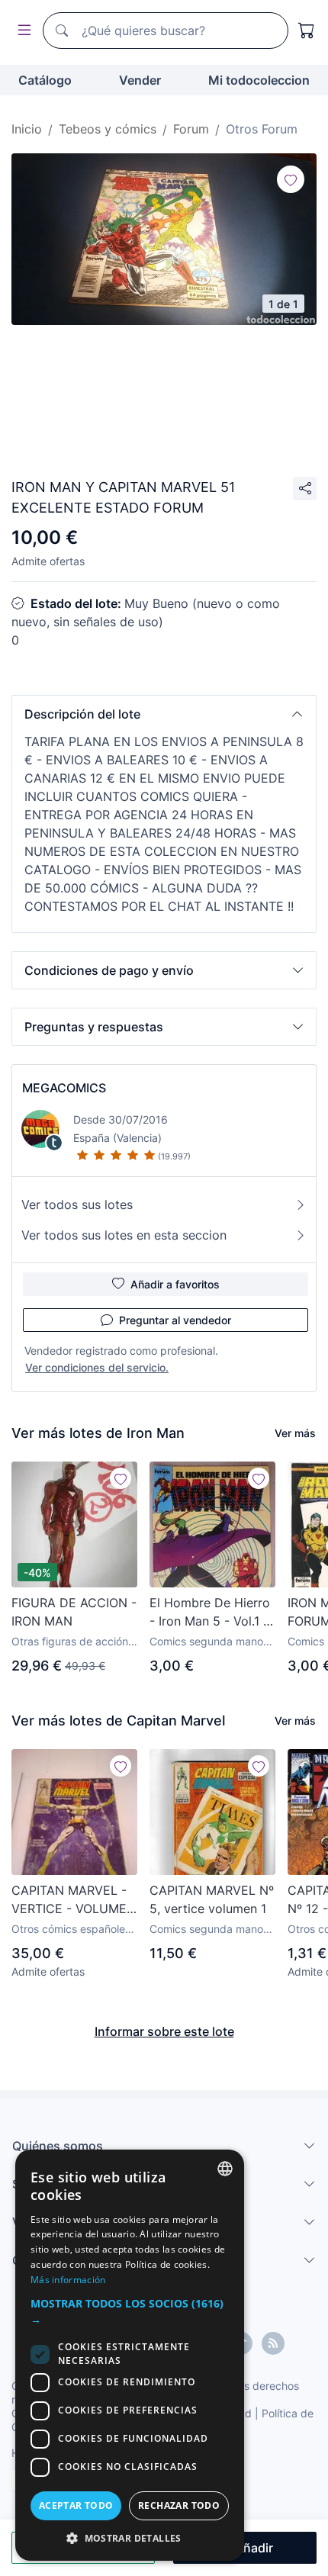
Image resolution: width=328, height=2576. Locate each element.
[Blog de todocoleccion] (273, 2343)
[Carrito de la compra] (307, 31)
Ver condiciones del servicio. (97, 1367)
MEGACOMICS (64, 1088)
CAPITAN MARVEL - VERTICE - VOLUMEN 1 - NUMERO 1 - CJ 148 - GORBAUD (74, 1900)
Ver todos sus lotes (77, 1204)
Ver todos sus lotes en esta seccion (124, 1235)
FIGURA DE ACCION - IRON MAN (74, 1612)
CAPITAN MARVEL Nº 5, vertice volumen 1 (212, 1899)
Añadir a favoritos (175, 1284)
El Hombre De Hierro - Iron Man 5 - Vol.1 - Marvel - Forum (210, 1613)
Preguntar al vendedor (175, 1320)
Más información (68, 2280)
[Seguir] (291, 179)
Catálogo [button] (45, 80)
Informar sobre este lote (164, 2031)
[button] (164, 714)
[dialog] (130, 2355)
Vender (140, 80)
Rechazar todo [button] (179, 2505)
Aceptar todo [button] (76, 2505)
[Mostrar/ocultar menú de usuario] (21, 31)
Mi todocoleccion (259, 80)
